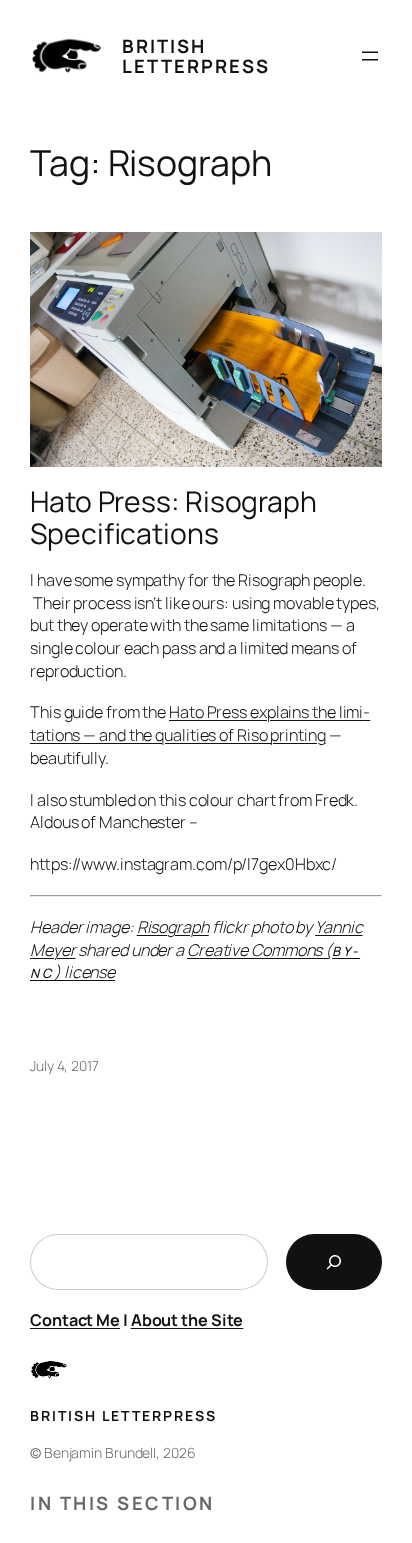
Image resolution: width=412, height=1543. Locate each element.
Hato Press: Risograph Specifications (173, 518)
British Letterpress (196, 56)
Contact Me (75, 1320)
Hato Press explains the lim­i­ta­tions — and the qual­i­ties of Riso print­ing (200, 723)
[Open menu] (370, 56)
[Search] (334, 1262)
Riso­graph (173, 927)
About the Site (187, 1320)
